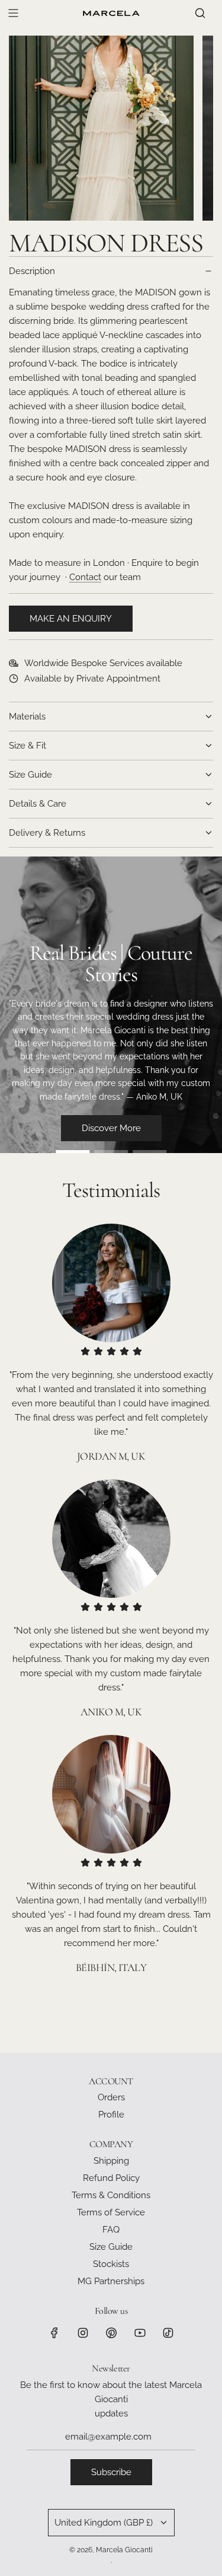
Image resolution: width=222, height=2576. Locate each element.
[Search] (200, 13)
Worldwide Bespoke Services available (103, 663)
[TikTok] (168, 2333)
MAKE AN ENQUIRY (71, 619)
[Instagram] (83, 2333)
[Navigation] (13, 13)
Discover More (111, 1128)
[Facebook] (54, 2333)
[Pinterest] (111, 2333)
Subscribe (111, 2472)
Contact (85, 577)
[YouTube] (140, 2333)
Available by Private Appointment (92, 679)
